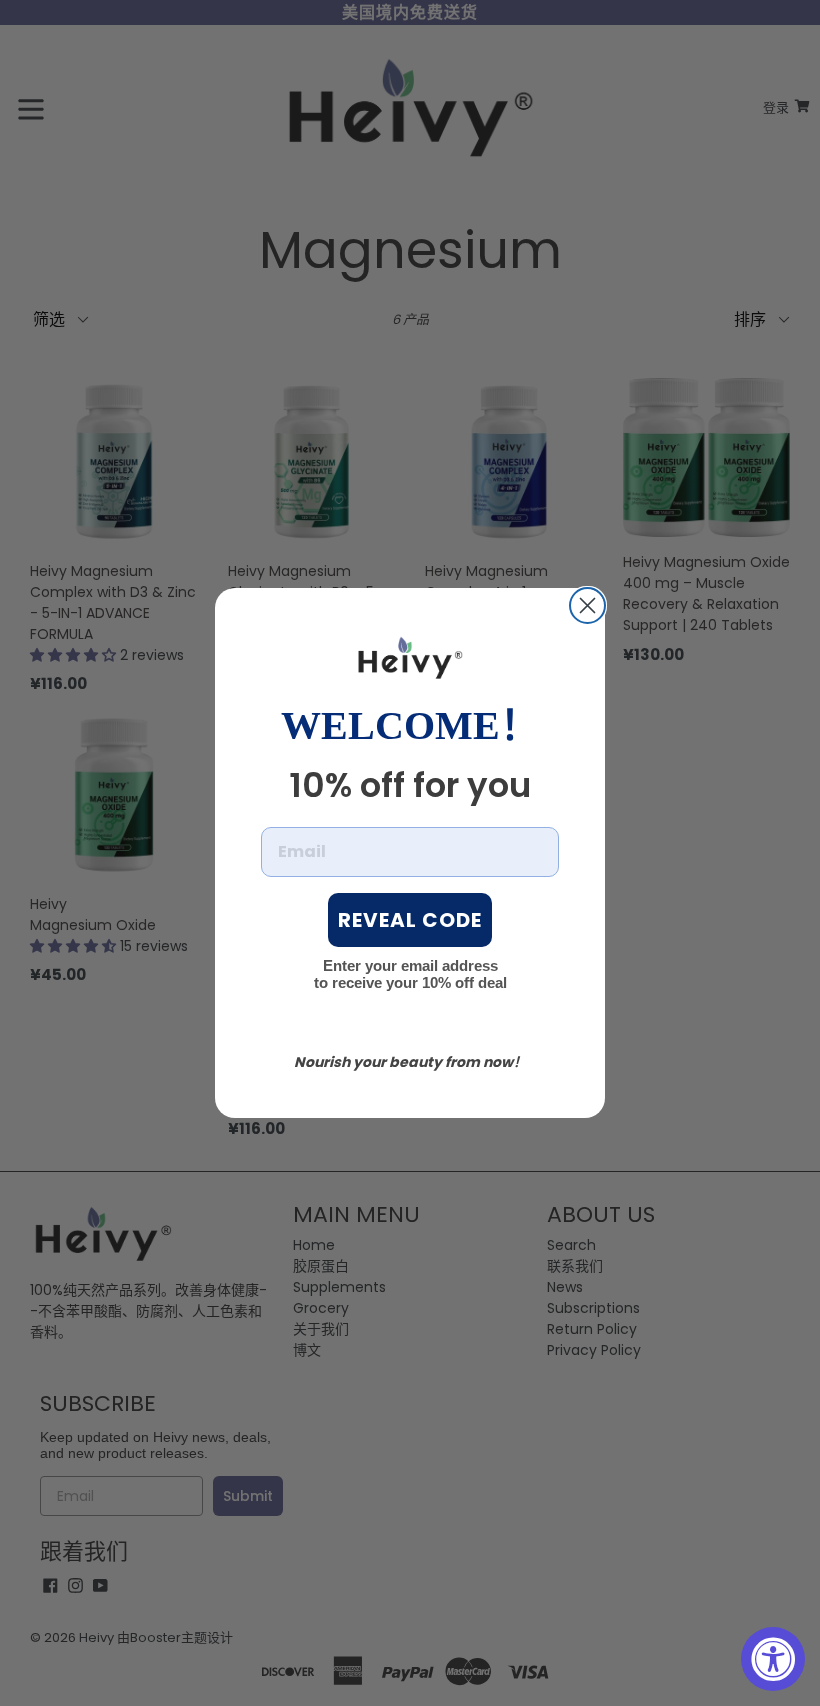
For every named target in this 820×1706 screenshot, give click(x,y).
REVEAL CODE (410, 920)
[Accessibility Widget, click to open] (773, 1659)
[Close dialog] (587, 605)
